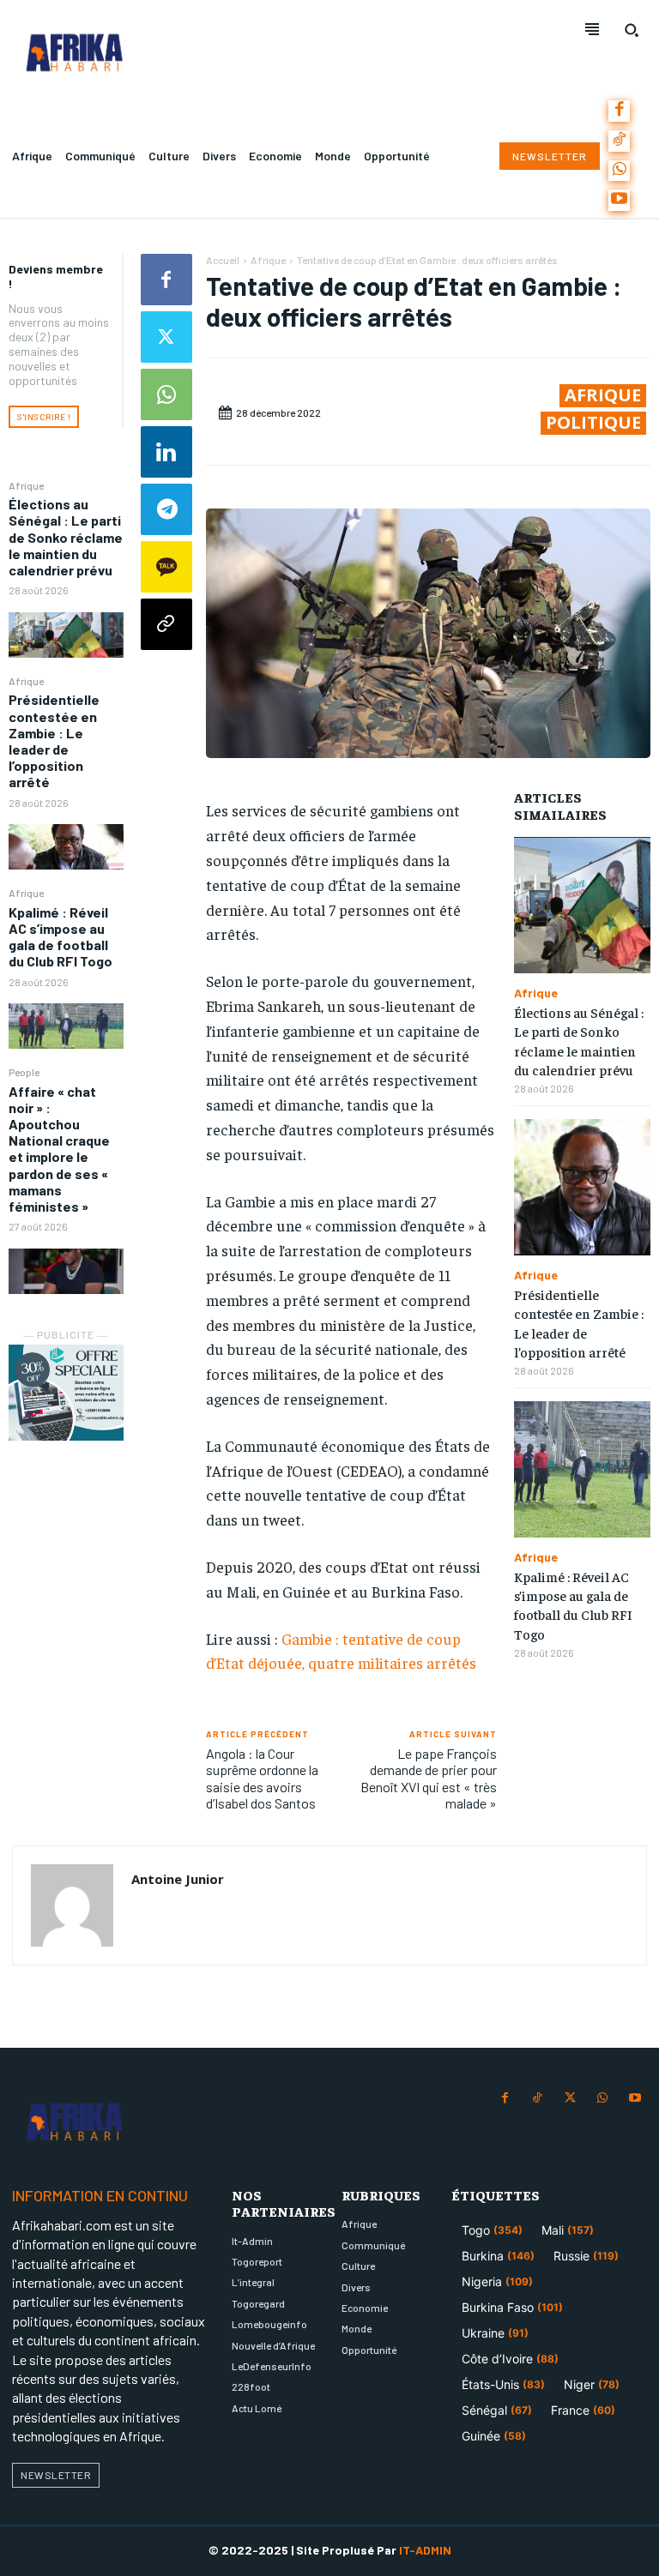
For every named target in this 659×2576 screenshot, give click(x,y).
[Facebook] (619, 111)
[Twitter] (166, 337)
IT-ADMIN (425, 2550)
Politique (593, 423)
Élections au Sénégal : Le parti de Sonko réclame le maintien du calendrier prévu (66, 537)
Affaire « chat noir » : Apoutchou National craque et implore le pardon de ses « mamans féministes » (59, 1149)
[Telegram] (166, 509)
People (24, 1072)
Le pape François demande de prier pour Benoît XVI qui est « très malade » (429, 1778)
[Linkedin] (166, 452)
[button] (632, 30)
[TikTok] (619, 141)
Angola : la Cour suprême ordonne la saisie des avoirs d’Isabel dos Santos (262, 1778)
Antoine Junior (178, 1879)
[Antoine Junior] (72, 1905)
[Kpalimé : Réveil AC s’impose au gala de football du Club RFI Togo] (66, 1026)
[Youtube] (619, 200)
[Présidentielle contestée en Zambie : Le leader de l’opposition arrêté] (66, 847)
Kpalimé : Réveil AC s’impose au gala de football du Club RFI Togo (60, 937)
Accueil (223, 260)
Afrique (26, 485)
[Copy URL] (166, 624)
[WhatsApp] (619, 171)
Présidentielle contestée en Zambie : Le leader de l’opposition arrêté (54, 740)
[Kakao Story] (166, 567)
